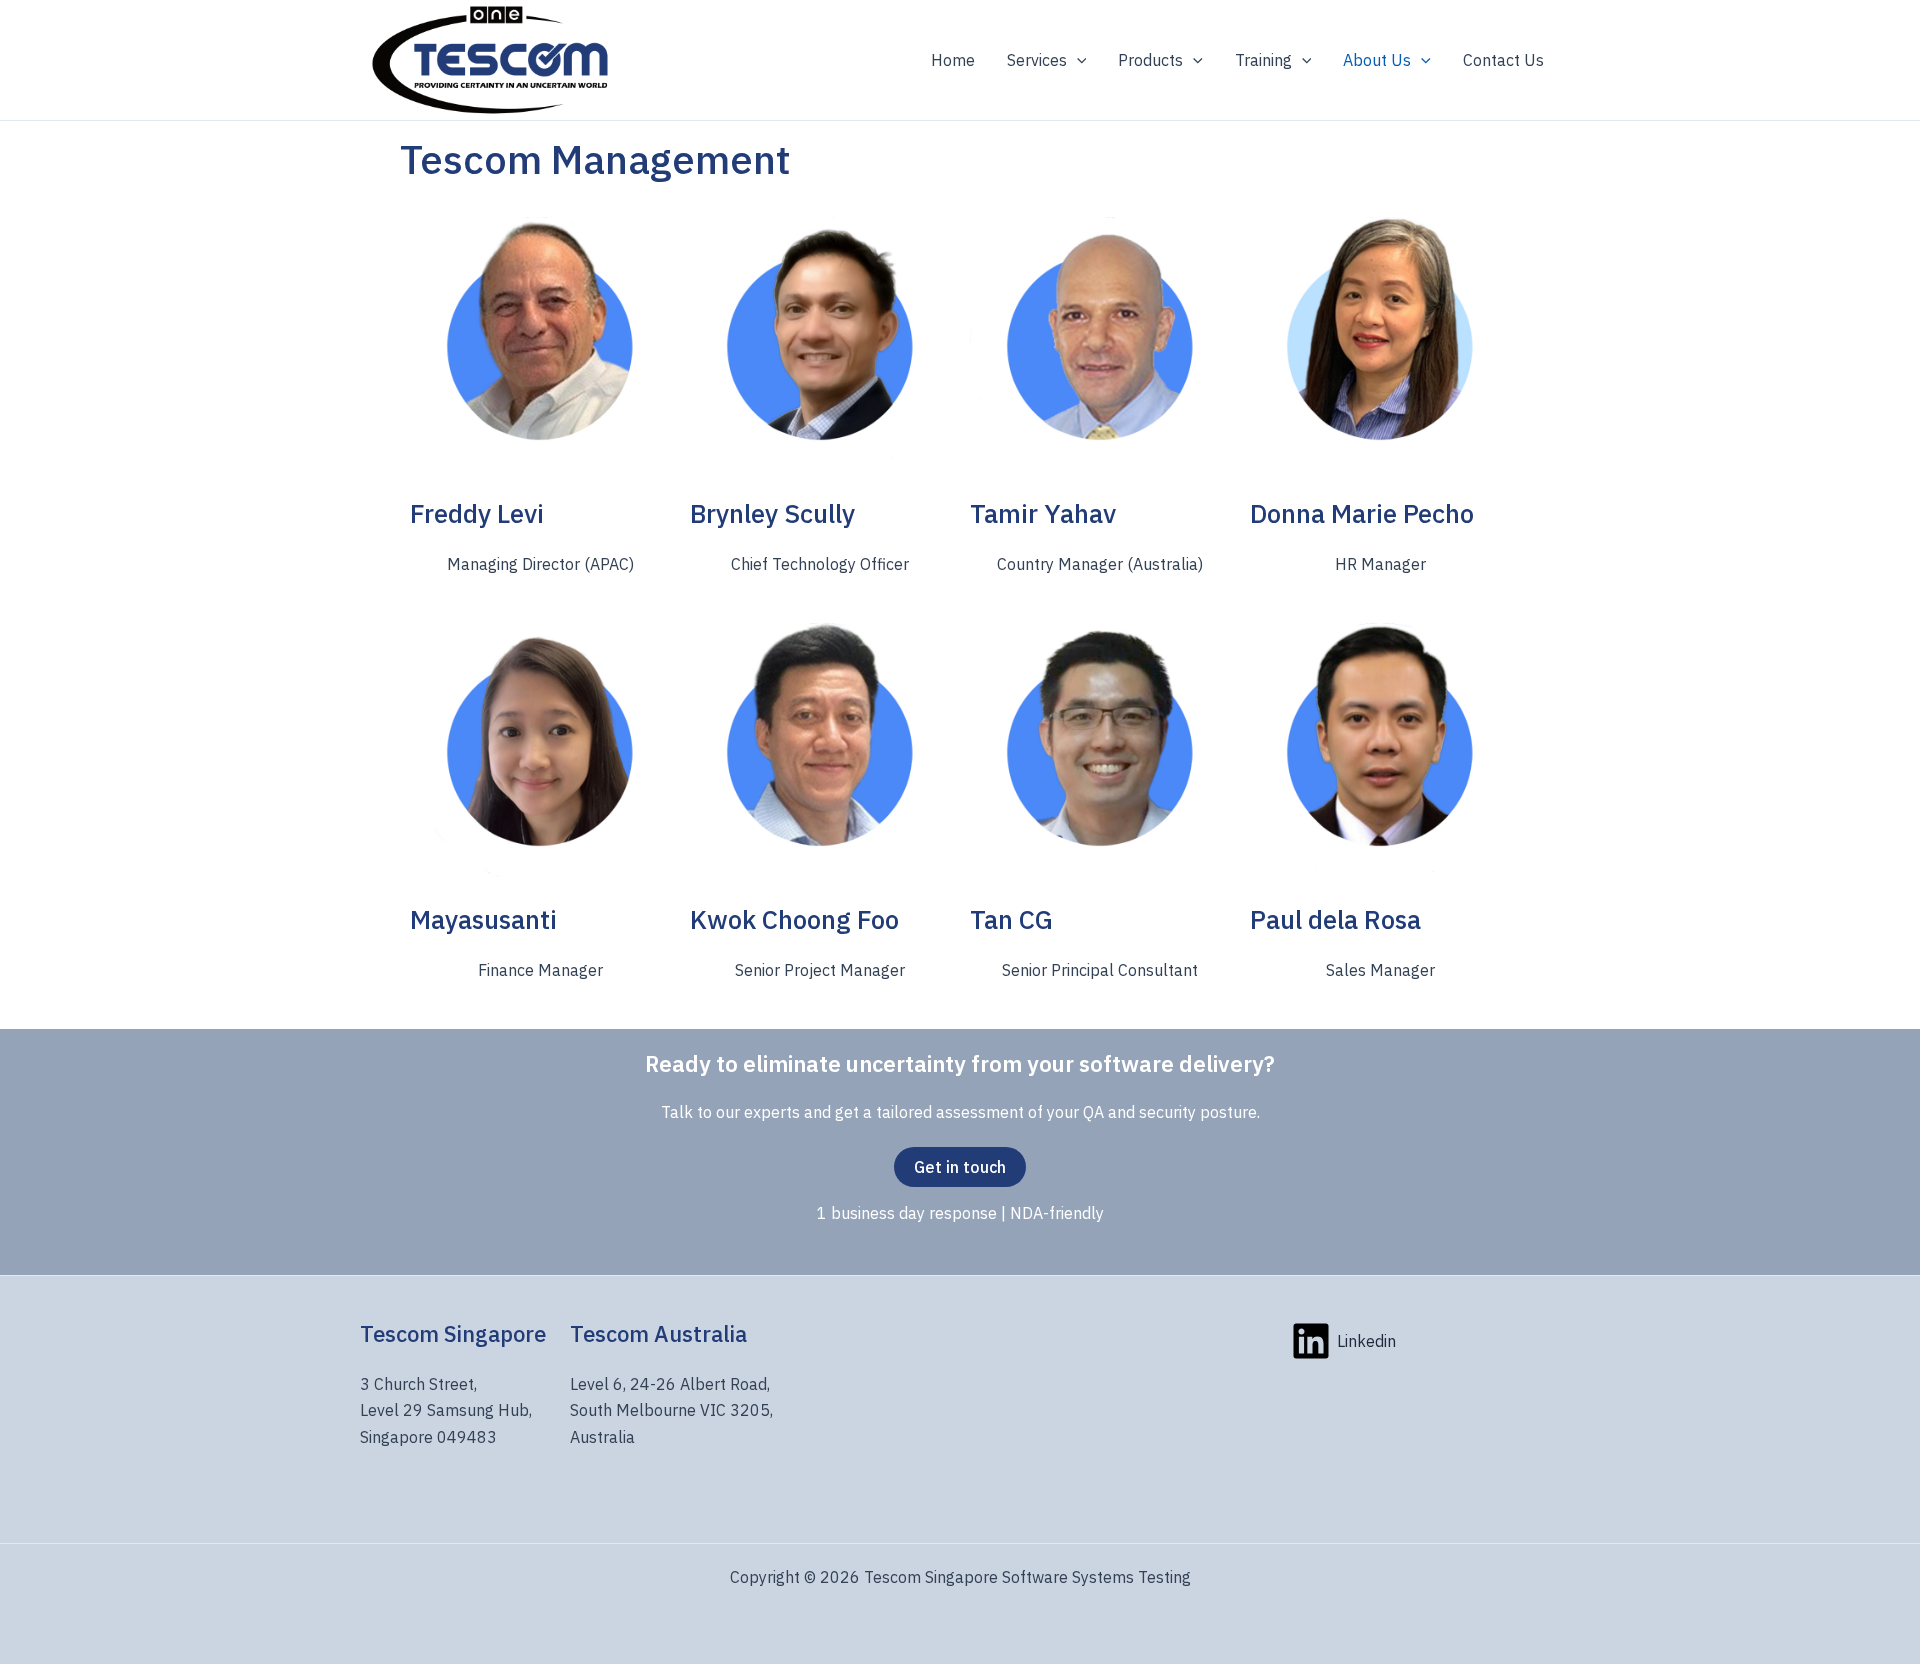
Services (1037, 60)
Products (1150, 60)
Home (953, 60)
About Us (1377, 60)
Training (1263, 60)
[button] (1077, 60)
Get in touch (960, 1167)
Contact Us (1503, 60)
